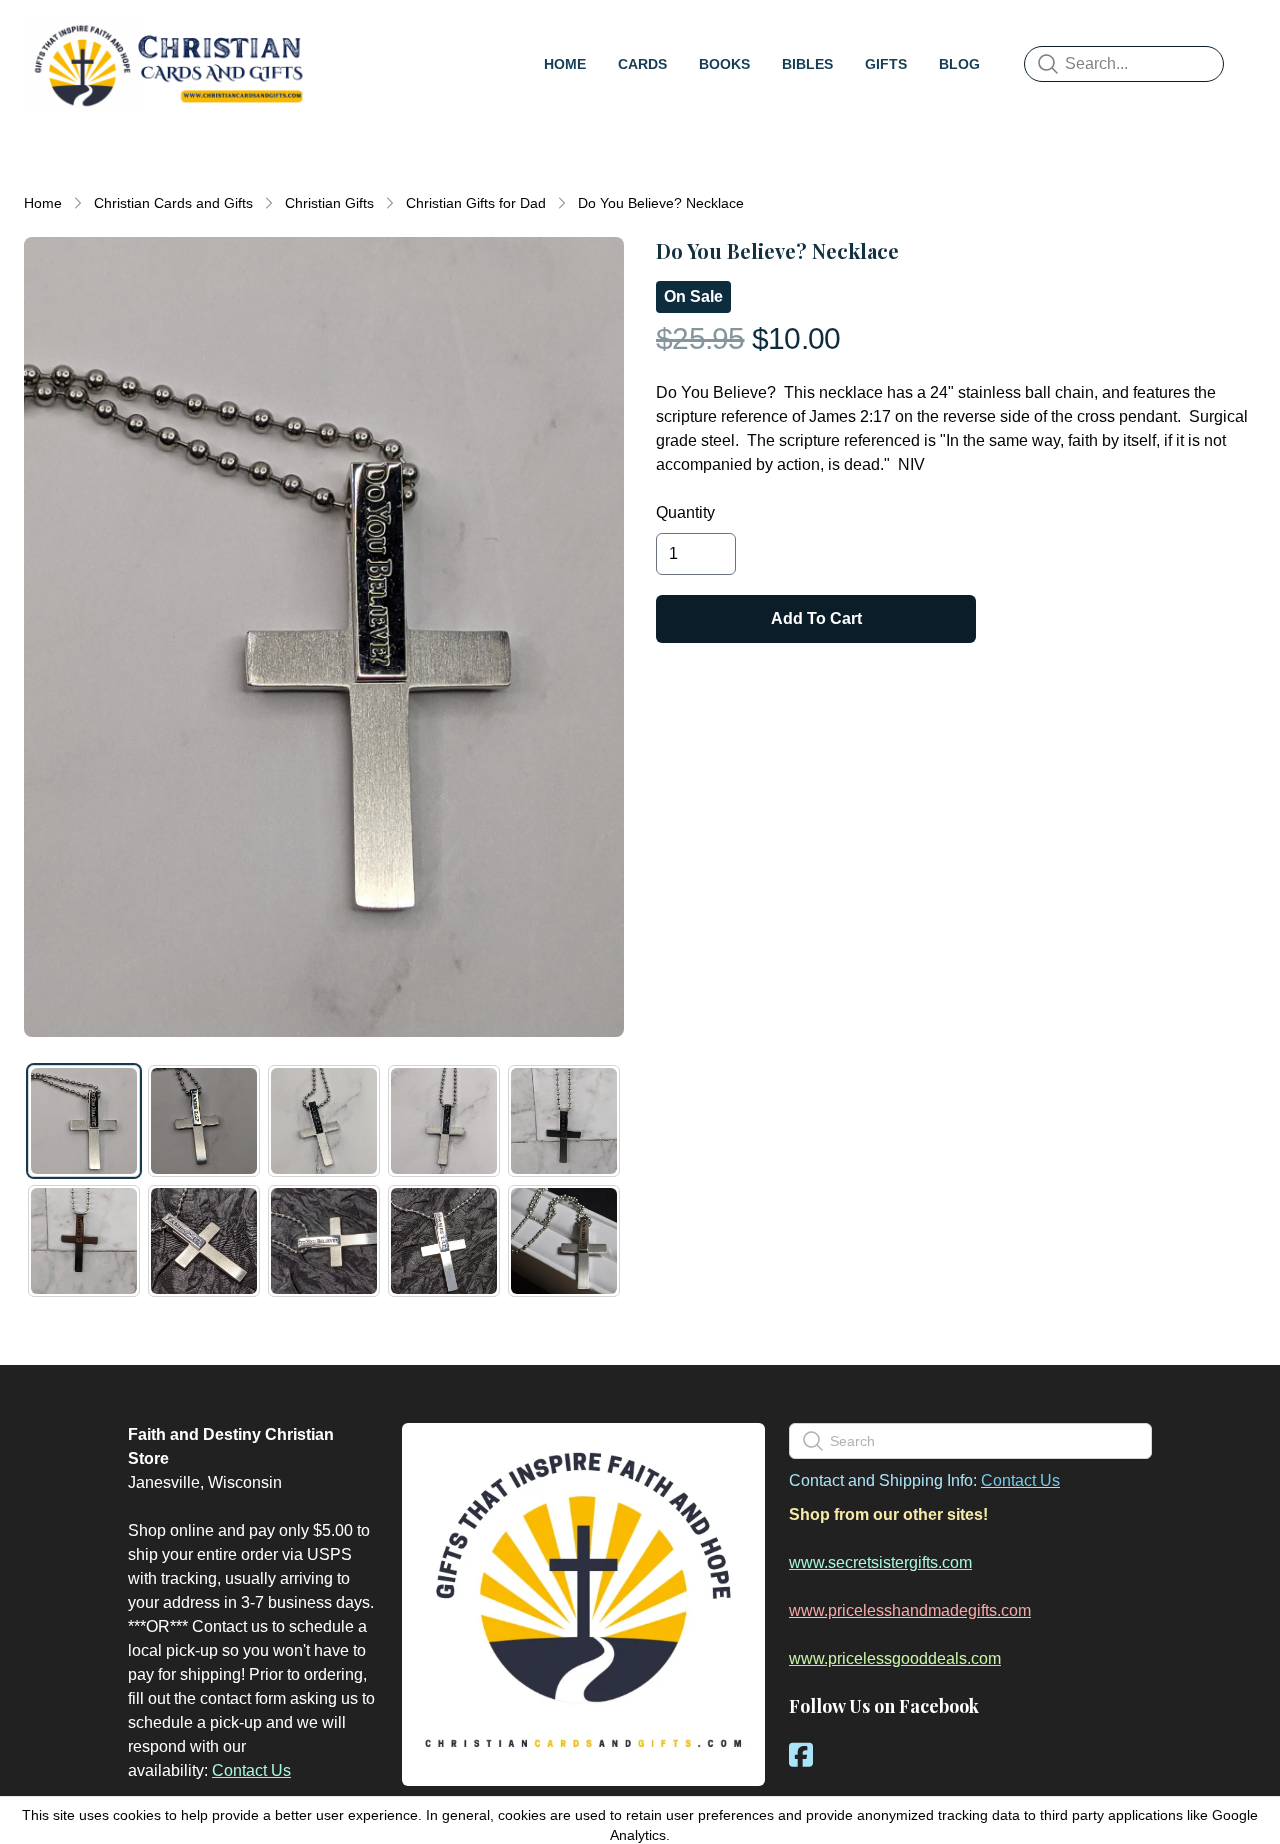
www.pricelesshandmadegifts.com (910, 1610)
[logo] (168, 64)
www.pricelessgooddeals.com (895, 1658)
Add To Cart (816, 618)
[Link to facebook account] (801, 1754)
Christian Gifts (329, 203)
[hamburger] (336, 36)
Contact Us (251, 1770)
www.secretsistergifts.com (880, 1562)
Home (43, 203)
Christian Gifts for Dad (476, 203)
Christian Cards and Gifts (173, 203)
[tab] (84, 1121)
